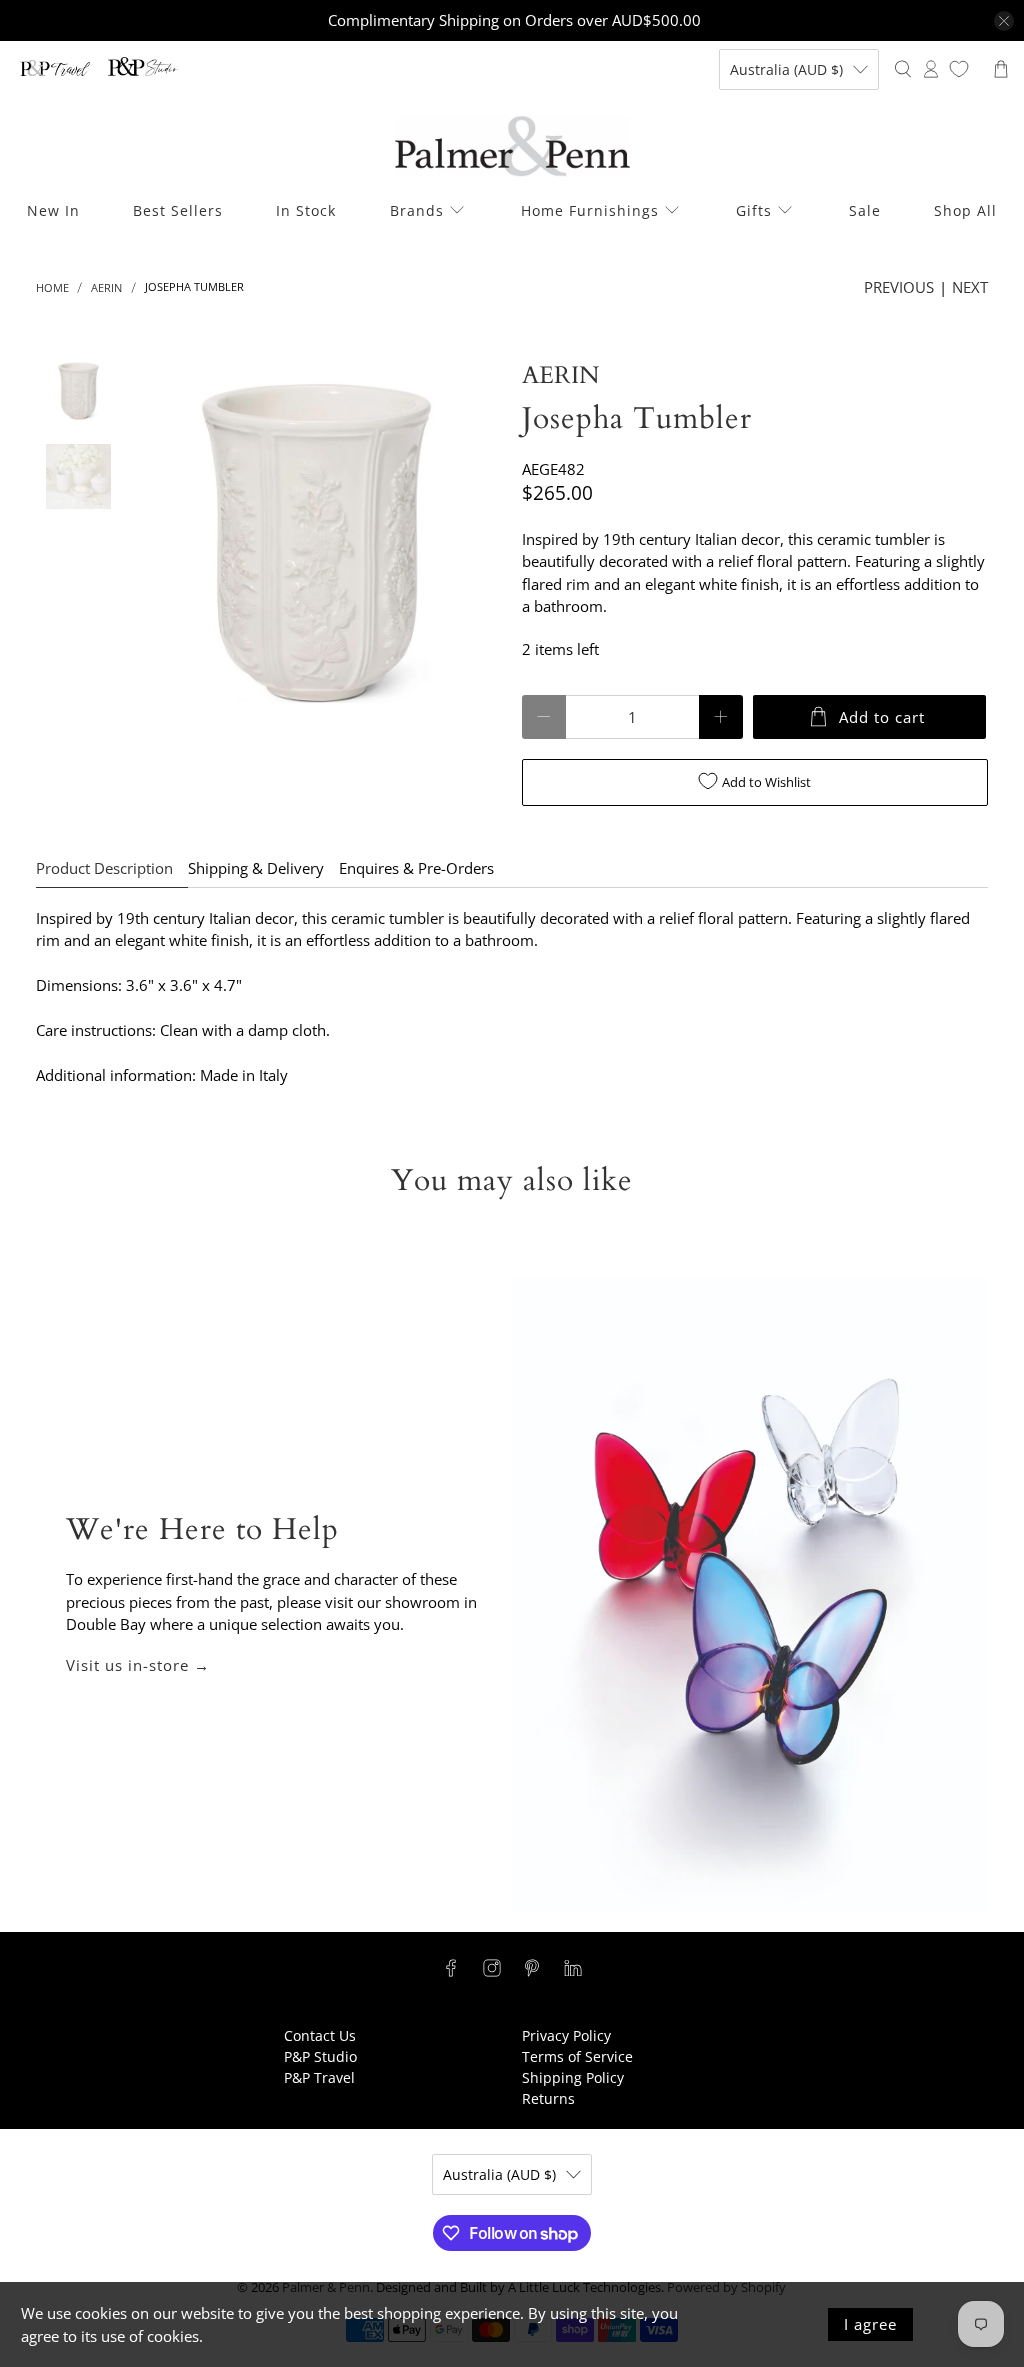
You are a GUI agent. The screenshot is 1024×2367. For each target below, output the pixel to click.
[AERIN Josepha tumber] (316, 543)
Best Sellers (178, 210)
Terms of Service (577, 2056)
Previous (899, 287)
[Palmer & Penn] (512, 146)
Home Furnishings (590, 210)
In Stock (306, 210)
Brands (417, 210)
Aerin (106, 287)
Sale (865, 210)
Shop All (965, 210)
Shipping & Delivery (256, 868)
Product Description (104, 868)
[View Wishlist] (959, 69)
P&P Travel (319, 2077)
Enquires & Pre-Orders (416, 868)
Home (52, 287)
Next (970, 287)
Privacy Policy (566, 2035)
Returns (548, 2098)
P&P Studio (320, 2056)
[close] (1004, 21)
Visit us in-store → (138, 1665)
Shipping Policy (573, 2077)
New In (53, 210)
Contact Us (320, 2035)
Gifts (754, 210)
